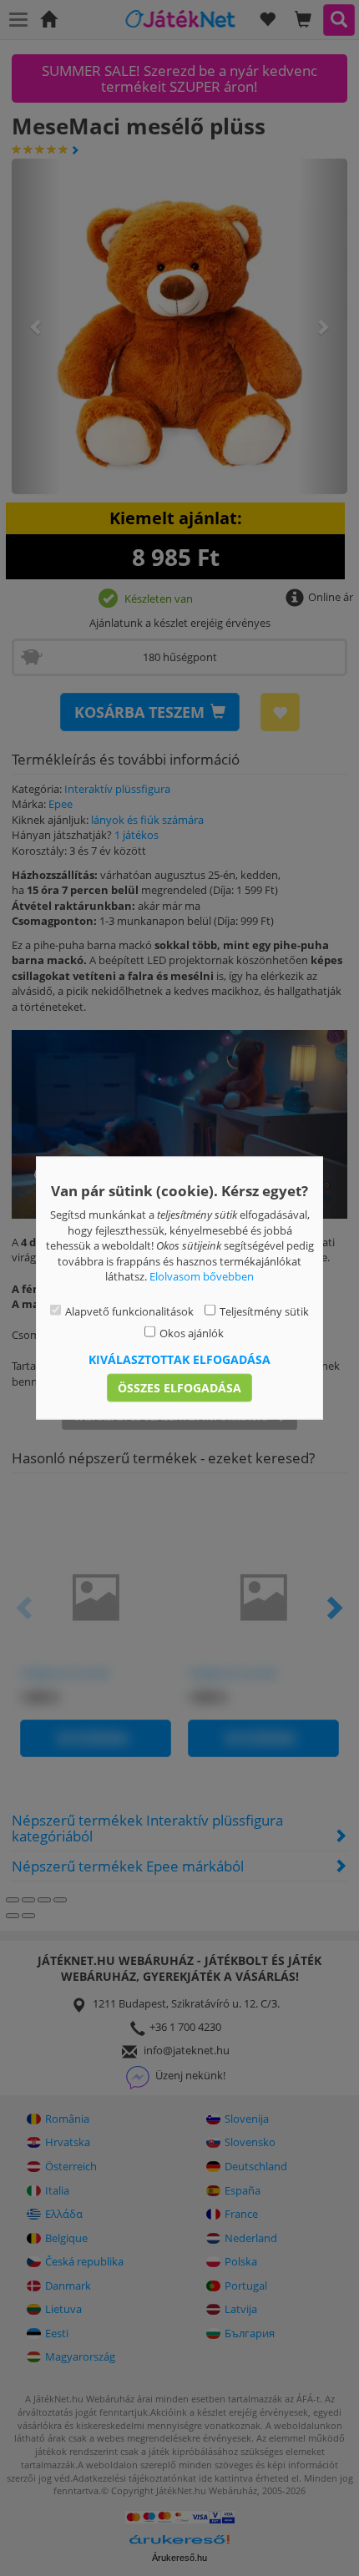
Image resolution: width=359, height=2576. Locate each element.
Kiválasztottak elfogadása (179, 1359)
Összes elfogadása (179, 1387)
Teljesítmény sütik (264, 1311)
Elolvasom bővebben (202, 1276)
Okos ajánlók (192, 1333)
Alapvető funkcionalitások (129, 1311)
